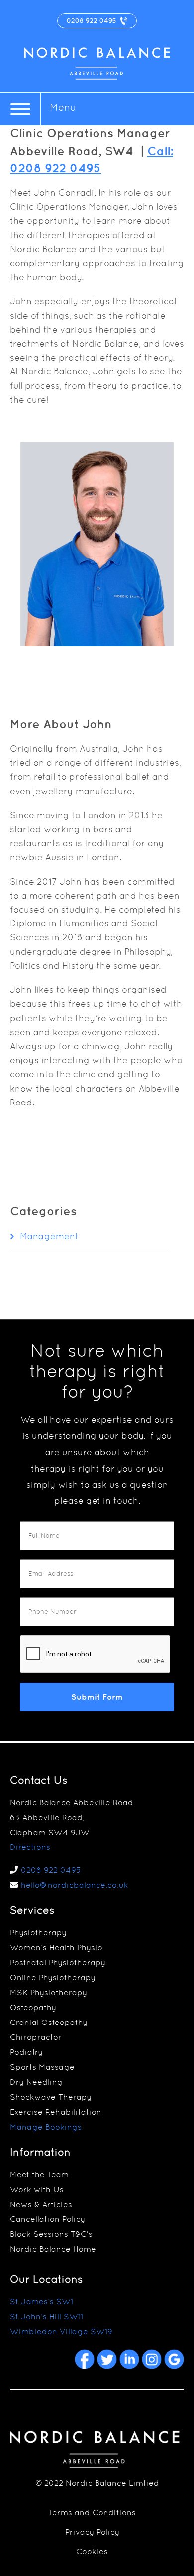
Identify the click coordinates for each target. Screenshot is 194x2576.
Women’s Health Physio (56, 1947)
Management (49, 1236)
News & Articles (41, 2204)
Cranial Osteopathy (49, 2022)
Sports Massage (42, 2067)
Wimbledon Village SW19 (61, 2331)
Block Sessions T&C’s (51, 2234)
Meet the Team (39, 2174)
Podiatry (26, 2052)
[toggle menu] (20, 109)
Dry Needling (36, 2082)
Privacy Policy (92, 2532)
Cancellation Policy (48, 2219)
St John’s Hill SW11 (47, 2316)
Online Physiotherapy (53, 1977)
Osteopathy (33, 2007)
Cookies (92, 2551)
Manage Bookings (46, 2127)
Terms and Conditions (92, 2512)
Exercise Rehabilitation (56, 2112)
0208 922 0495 (51, 1870)
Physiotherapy (38, 1932)
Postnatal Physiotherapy (58, 1962)
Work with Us (37, 2189)
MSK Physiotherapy (48, 1992)
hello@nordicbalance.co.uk (75, 1885)
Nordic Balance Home (53, 2249)
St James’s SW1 (42, 2301)
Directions (30, 1847)
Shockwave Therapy (51, 2097)
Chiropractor (36, 2037)
